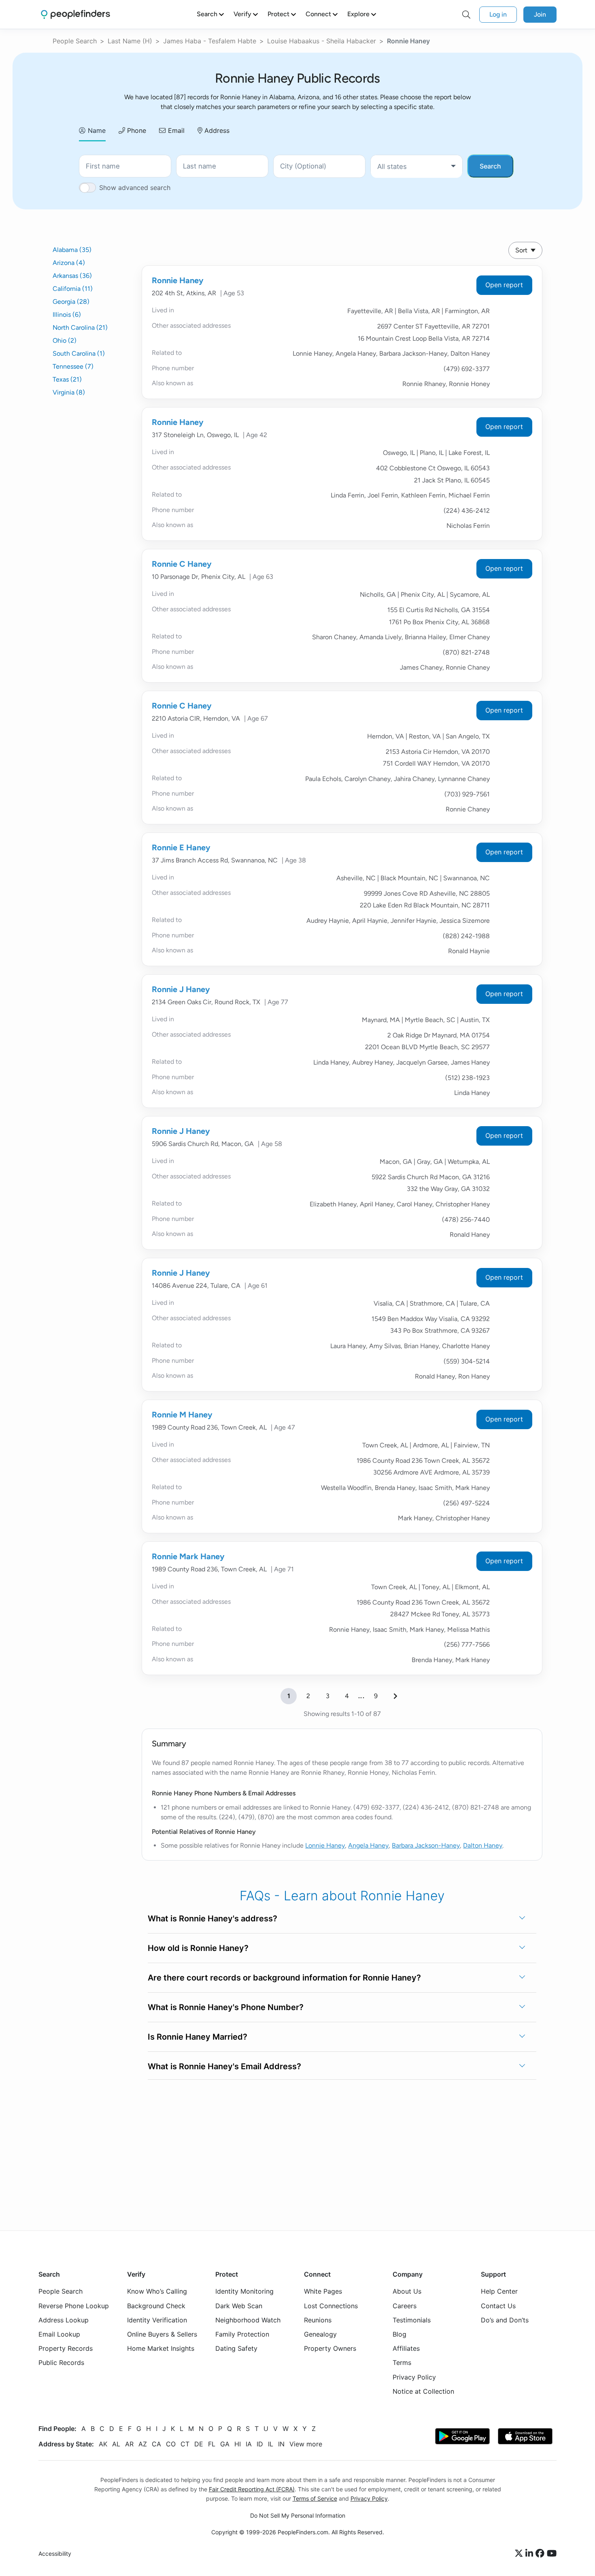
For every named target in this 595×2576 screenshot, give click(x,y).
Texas (67, 379)
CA (156, 2444)
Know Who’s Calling (157, 2291)
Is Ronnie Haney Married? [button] (198, 2037)
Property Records (66, 2348)
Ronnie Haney (178, 280)
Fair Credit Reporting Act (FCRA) (252, 2489)
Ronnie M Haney (182, 1415)
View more (306, 2444)
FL (212, 2444)
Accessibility (55, 2554)
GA (225, 2444)
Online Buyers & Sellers (162, 2334)
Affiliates (406, 2348)
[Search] (466, 15)
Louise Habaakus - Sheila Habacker (322, 41)
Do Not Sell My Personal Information (298, 2515)
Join (540, 14)
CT (185, 2444)
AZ (143, 2444)
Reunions (318, 2320)
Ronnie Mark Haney (188, 1556)
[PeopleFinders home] (75, 14)
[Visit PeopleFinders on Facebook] (541, 2554)
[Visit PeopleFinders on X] (520, 2554)
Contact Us (498, 2305)
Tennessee (73, 366)
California (73, 289)
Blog (399, 2334)
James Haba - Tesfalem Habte (210, 41)
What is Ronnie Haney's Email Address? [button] (224, 2066)
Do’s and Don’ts (505, 2320)
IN (281, 2444)
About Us (407, 2291)
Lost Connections (331, 2305)
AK (103, 2444)
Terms (402, 2363)
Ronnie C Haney (182, 564)
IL (271, 2444)
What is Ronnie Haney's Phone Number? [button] (226, 2007)
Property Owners (330, 2348)
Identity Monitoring (244, 2291)
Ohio (65, 340)
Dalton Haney (483, 1845)
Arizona (69, 263)
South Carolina (79, 353)
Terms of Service (315, 2498)
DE (199, 2444)
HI (238, 2444)
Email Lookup (59, 2334)
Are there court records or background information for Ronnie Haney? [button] (284, 1978)
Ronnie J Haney (181, 989)
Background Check (156, 2305)
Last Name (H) (130, 41)
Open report (504, 285)
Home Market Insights (161, 2348)
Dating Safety (236, 2348)
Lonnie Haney (325, 1845)
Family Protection (242, 2334)
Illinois (67, 315)
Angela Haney (368, 1845)
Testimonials (412, 2320)
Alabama (72, 250)
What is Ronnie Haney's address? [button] (212, 1919)
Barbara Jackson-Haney (426, 1845)
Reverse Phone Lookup (74, 2305)
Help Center (499, 2291)
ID (260, 2444)
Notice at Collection (423, 2391)
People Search (75, 41)
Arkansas (72, 276)
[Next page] (395, 1696)
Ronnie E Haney (181, 847)
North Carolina (80, 328)
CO (171, 2444)
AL (116, 2444)
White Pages (323, 2291)
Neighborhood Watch (248, 2320)
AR (129, 2444)
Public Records (61, 2363)
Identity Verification (157, 2320)
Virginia (69, 392)
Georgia (71, 302)
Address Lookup (64, 2320)
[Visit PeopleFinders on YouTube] (552, 2554)
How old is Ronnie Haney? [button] (198, 1948)
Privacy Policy (414, 2377)
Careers (405, 2305)
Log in (498, 14)
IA (249, 2444)
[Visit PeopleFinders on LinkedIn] (530, 2554)
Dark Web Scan (239, 2305)
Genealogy (320, 2334)
